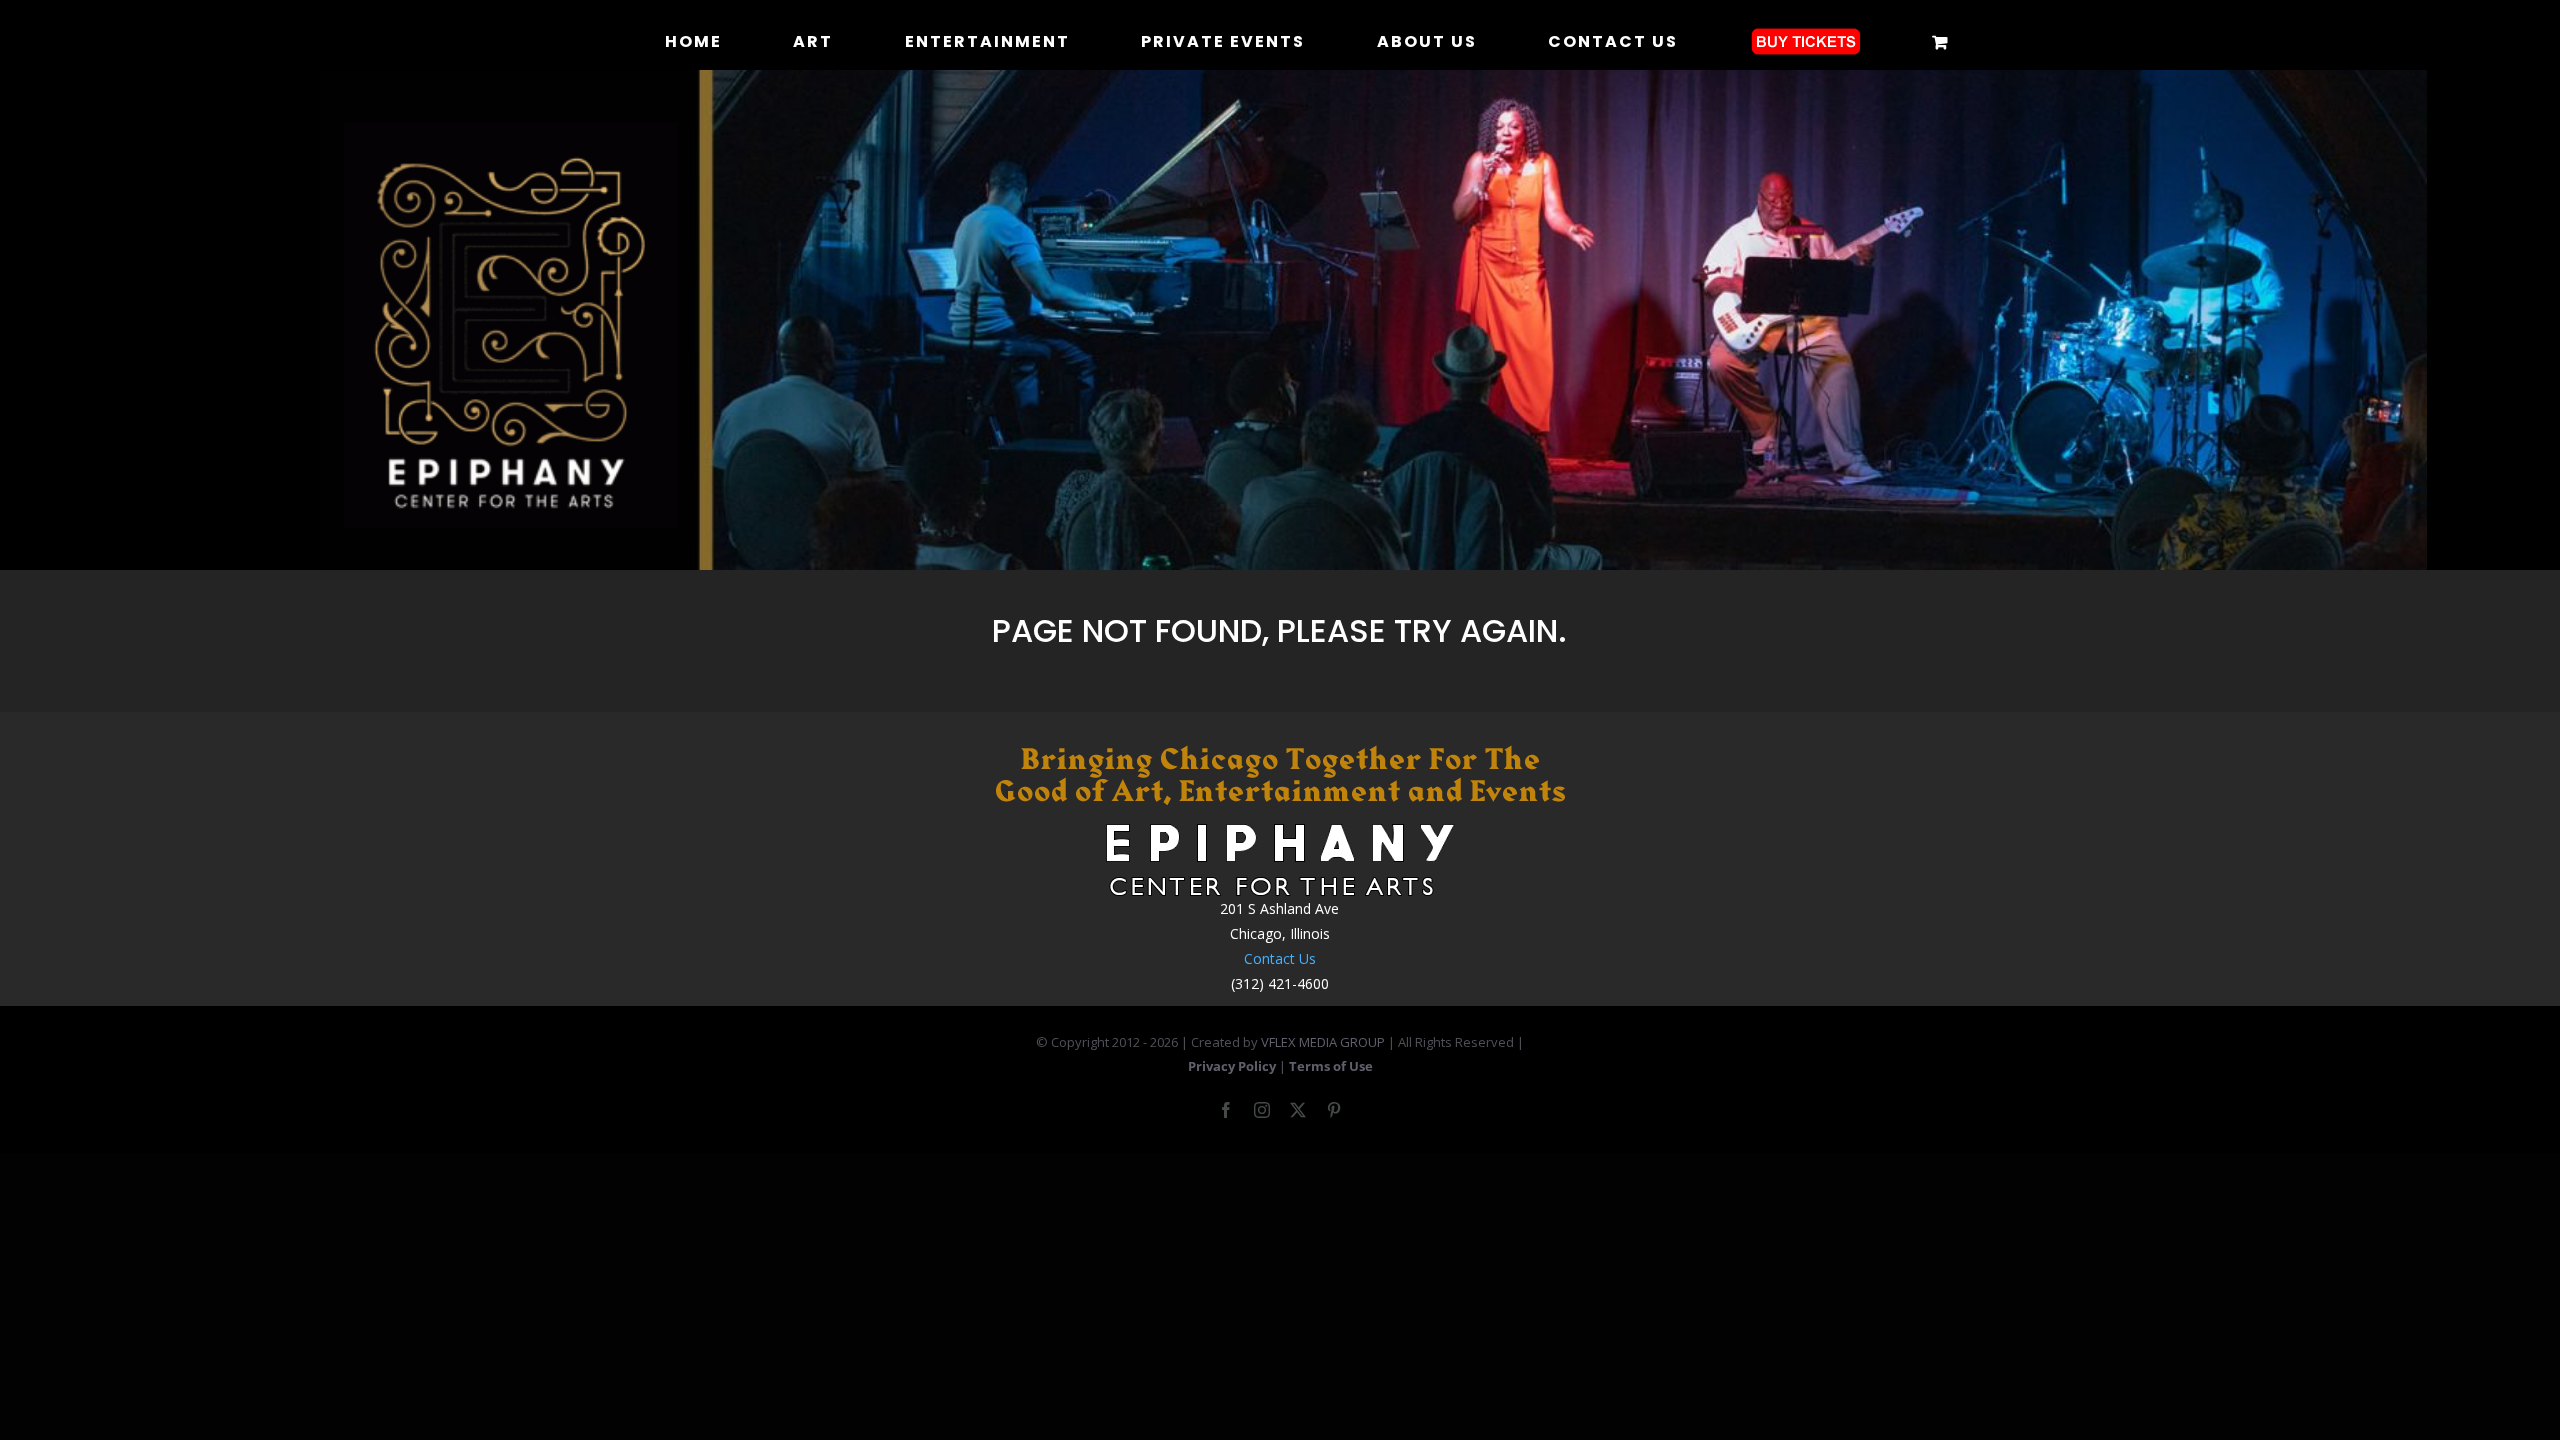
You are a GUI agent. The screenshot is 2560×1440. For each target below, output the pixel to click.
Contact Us (1280, 958)
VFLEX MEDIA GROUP (1323, 1042)
